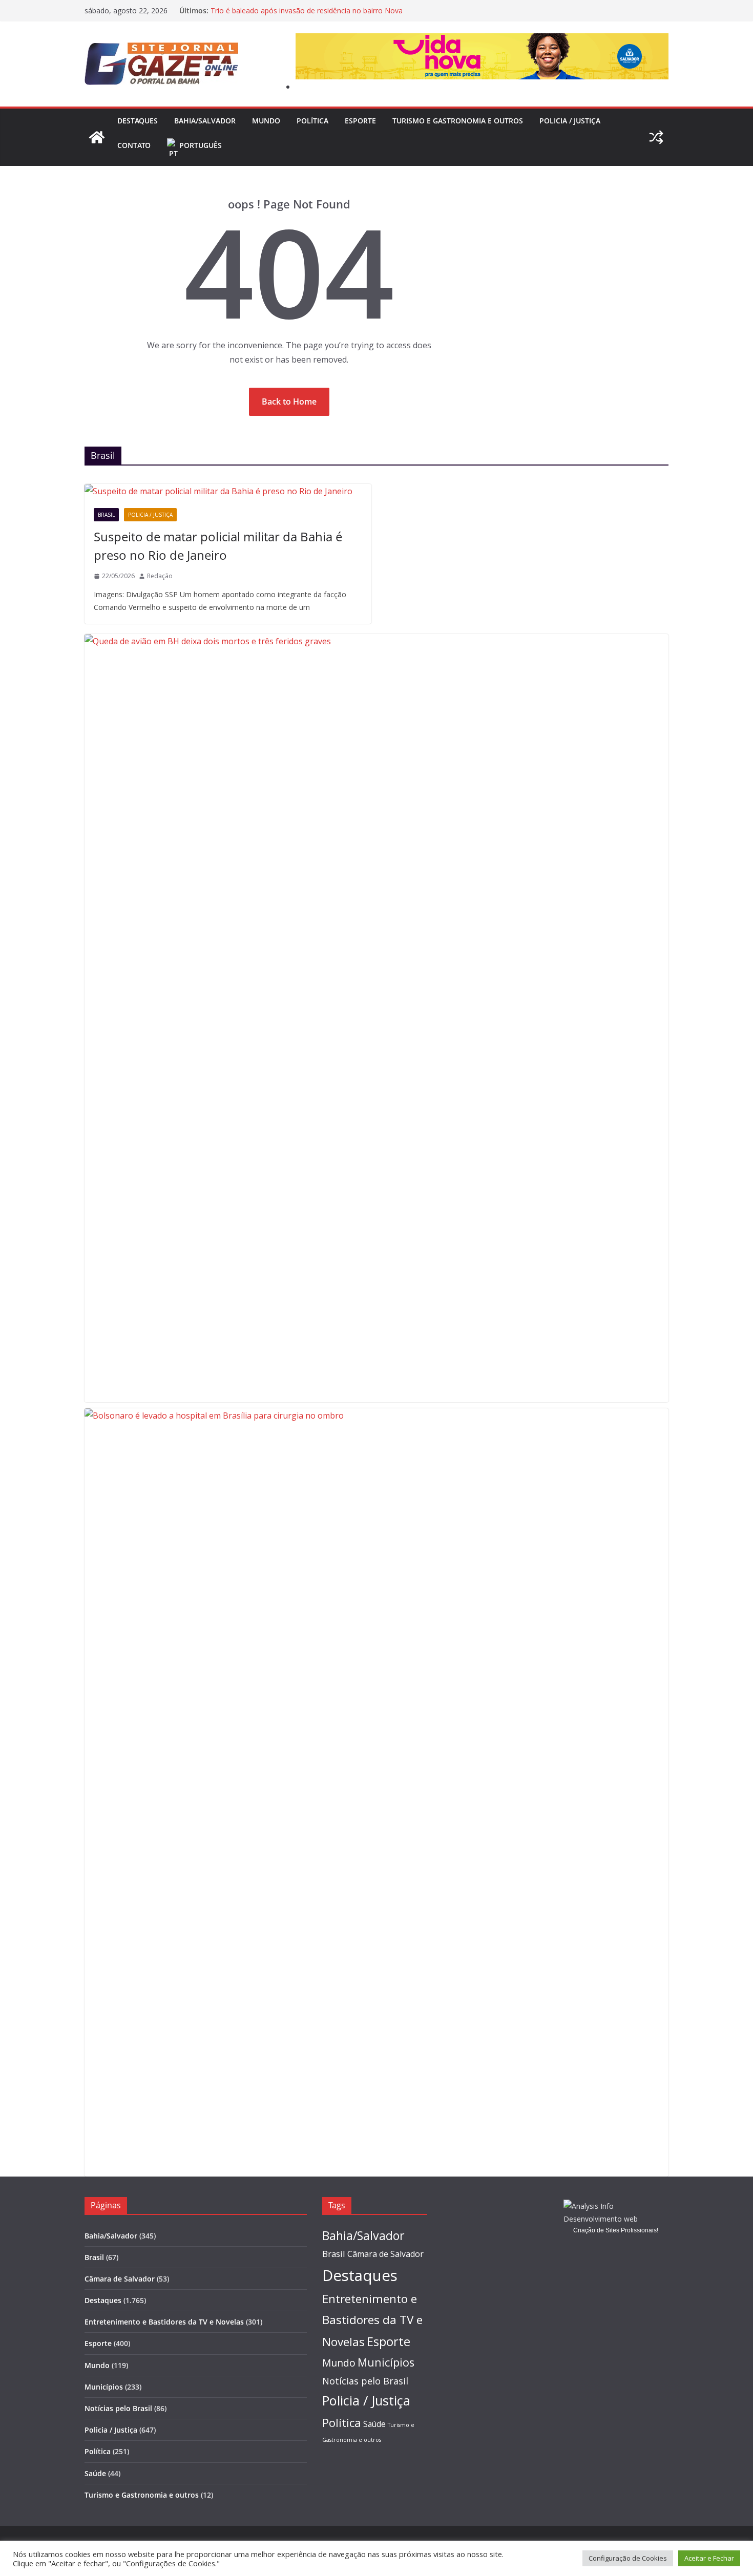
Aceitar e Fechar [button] (709, 2558)
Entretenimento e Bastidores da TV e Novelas (164, 2322)
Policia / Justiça (570, 121)
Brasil (106, 515)
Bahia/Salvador (205, 121)
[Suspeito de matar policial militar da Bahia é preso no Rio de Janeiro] (228, 491)
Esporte (360, 121)
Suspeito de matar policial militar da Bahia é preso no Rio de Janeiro (218, 546)
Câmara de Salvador (120, 2279)
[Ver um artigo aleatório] (656, 137)
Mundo (266, 121)
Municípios (104, 2387)
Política (312, 121)
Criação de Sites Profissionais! (616, 2230)
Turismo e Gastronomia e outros (458, 121)
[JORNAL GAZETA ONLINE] (97, 137)
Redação (160, 576)
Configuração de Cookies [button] (628, 2558)
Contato (134, 145)
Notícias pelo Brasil (118, 2408)
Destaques (138, 121)
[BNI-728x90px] (482, 40)
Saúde (95, 2473)
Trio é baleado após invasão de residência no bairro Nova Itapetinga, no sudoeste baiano (307, 16)
